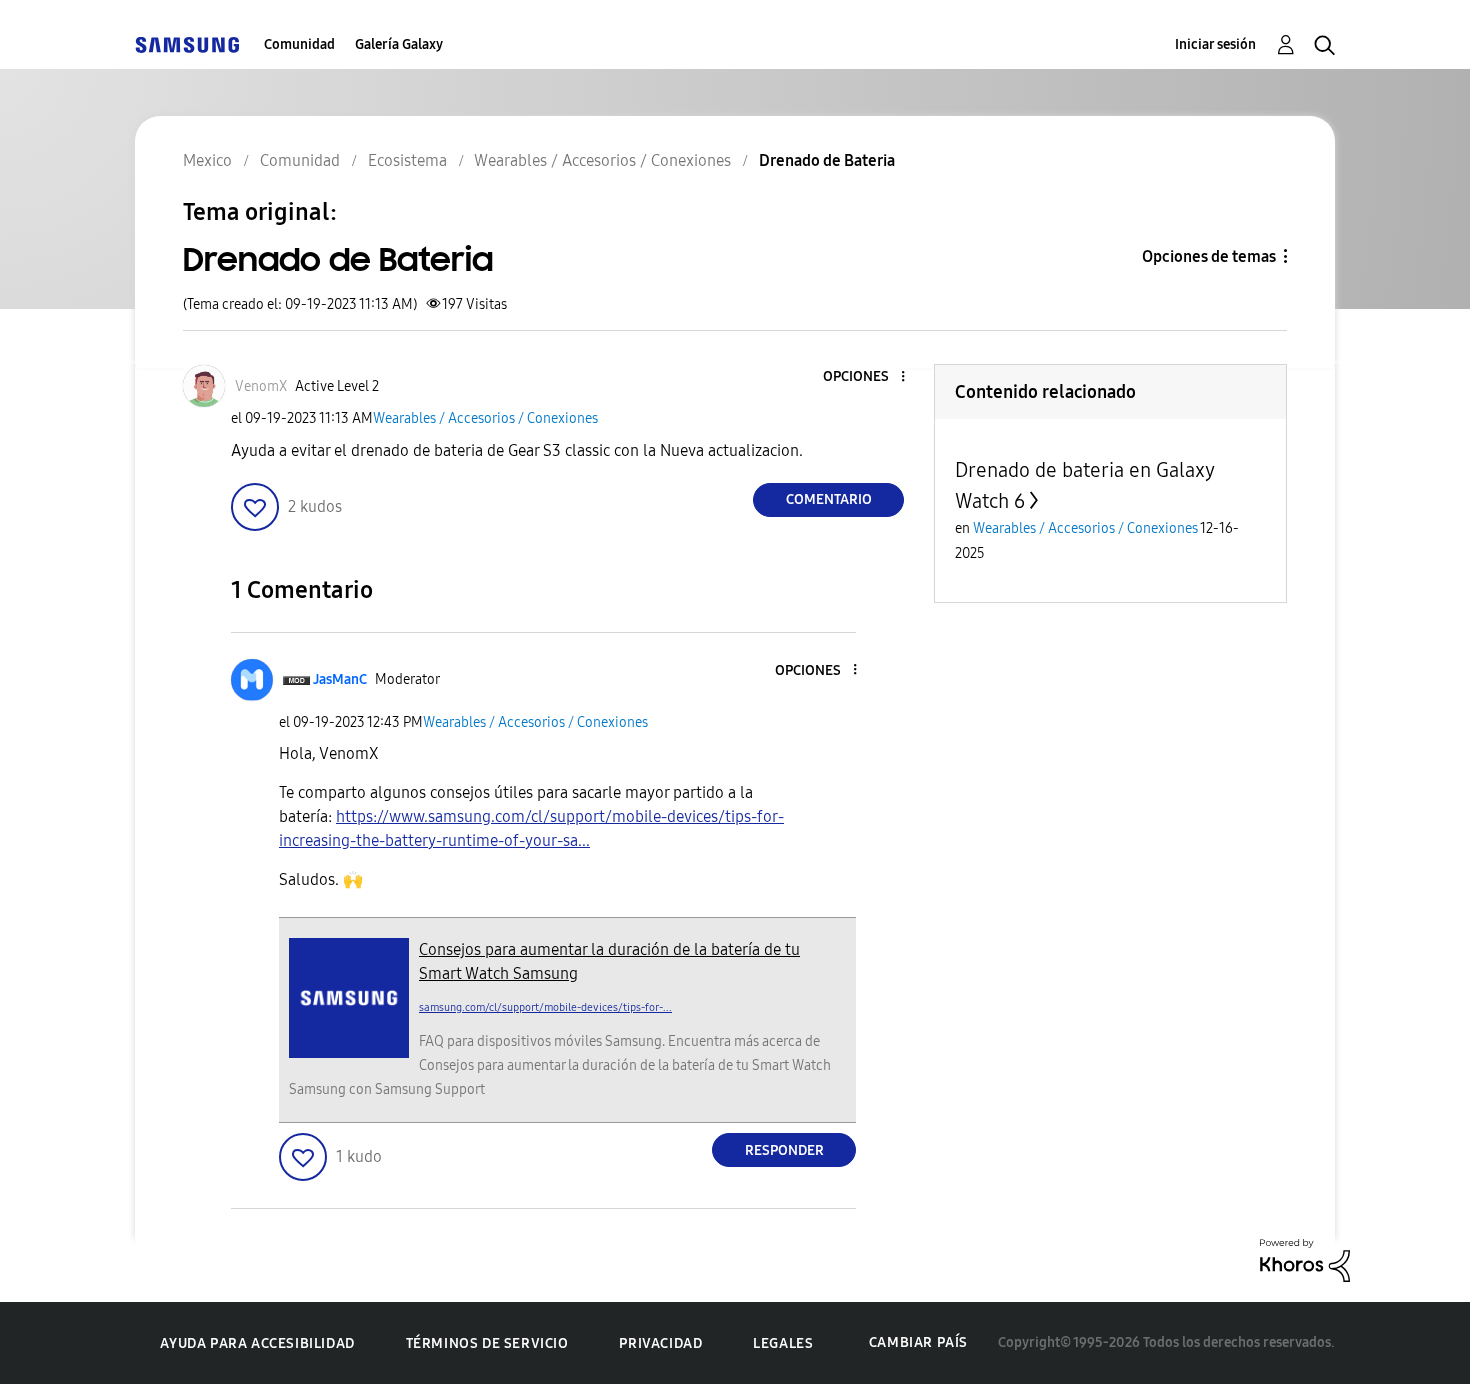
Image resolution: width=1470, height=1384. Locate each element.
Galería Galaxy (399, 44)
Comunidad (299, 44)
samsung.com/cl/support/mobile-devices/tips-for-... (545, 1007)
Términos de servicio (487, 1343)
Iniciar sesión (1215, 44)
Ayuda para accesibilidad (257, 1343)
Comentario (829, 499)
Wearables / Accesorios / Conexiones (485, 418)
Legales (783, 1343)
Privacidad (660, 1343)
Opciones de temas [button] (1209, 256)
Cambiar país (918, 1342)
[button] (870, 377)
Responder (784, 1150)
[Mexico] (187, 44)
